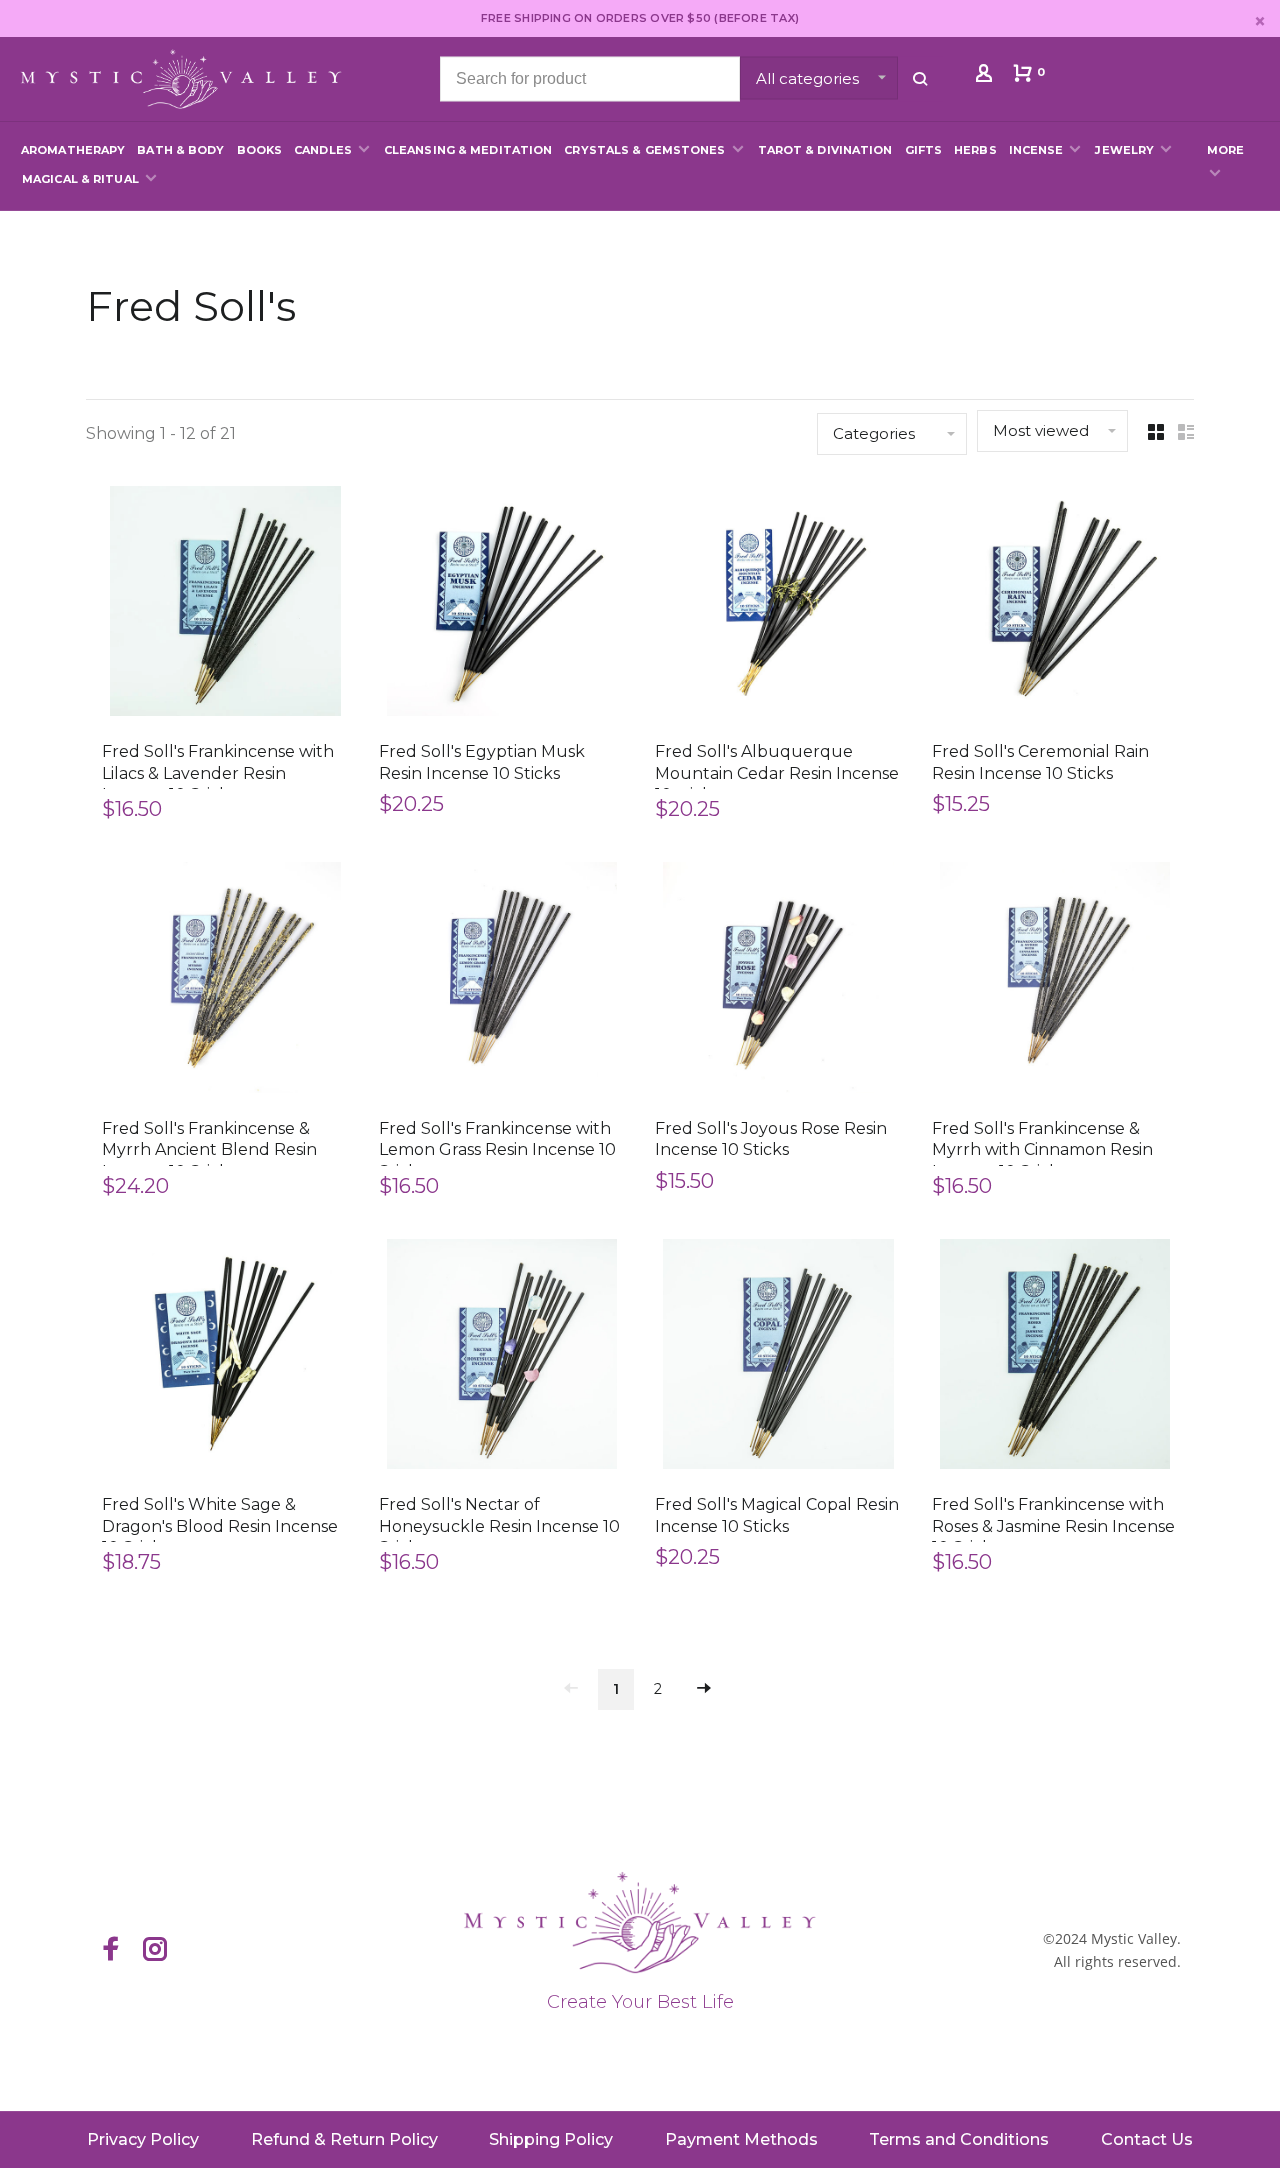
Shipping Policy (551, 2139)
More (1225, 150)
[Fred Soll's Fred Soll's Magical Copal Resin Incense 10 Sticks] (778, 1358)
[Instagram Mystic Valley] (155, 1951)
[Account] (986, 77)
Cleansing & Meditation (468, 150)
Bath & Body (180, 150)
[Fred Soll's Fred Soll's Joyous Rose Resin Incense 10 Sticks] (778, 981)
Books (260, 150)
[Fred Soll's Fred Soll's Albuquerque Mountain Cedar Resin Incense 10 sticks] (778, 605)
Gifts (924, 150)
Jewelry (1124, 150)
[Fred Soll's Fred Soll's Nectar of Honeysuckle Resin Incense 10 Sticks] (502, 1358)
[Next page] (704, 1689)
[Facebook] (111, 1951)
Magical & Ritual (80, 179)
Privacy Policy (143, 2139)
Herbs (975, 150)
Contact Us (1147, 2139)
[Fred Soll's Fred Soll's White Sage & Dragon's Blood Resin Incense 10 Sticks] (225, 1358)
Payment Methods (741, 2139)
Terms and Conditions (959, 2139)
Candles (323, 150)
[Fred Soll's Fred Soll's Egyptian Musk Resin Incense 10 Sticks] (502, 605)
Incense (1036, 150)
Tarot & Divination (825, 150)
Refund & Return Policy (344, 2139)
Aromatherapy (73, 150)
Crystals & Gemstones (644, 150)
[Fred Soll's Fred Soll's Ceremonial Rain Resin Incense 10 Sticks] (1055, 605)
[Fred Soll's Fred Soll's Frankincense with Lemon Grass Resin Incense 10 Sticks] (502, 981)
